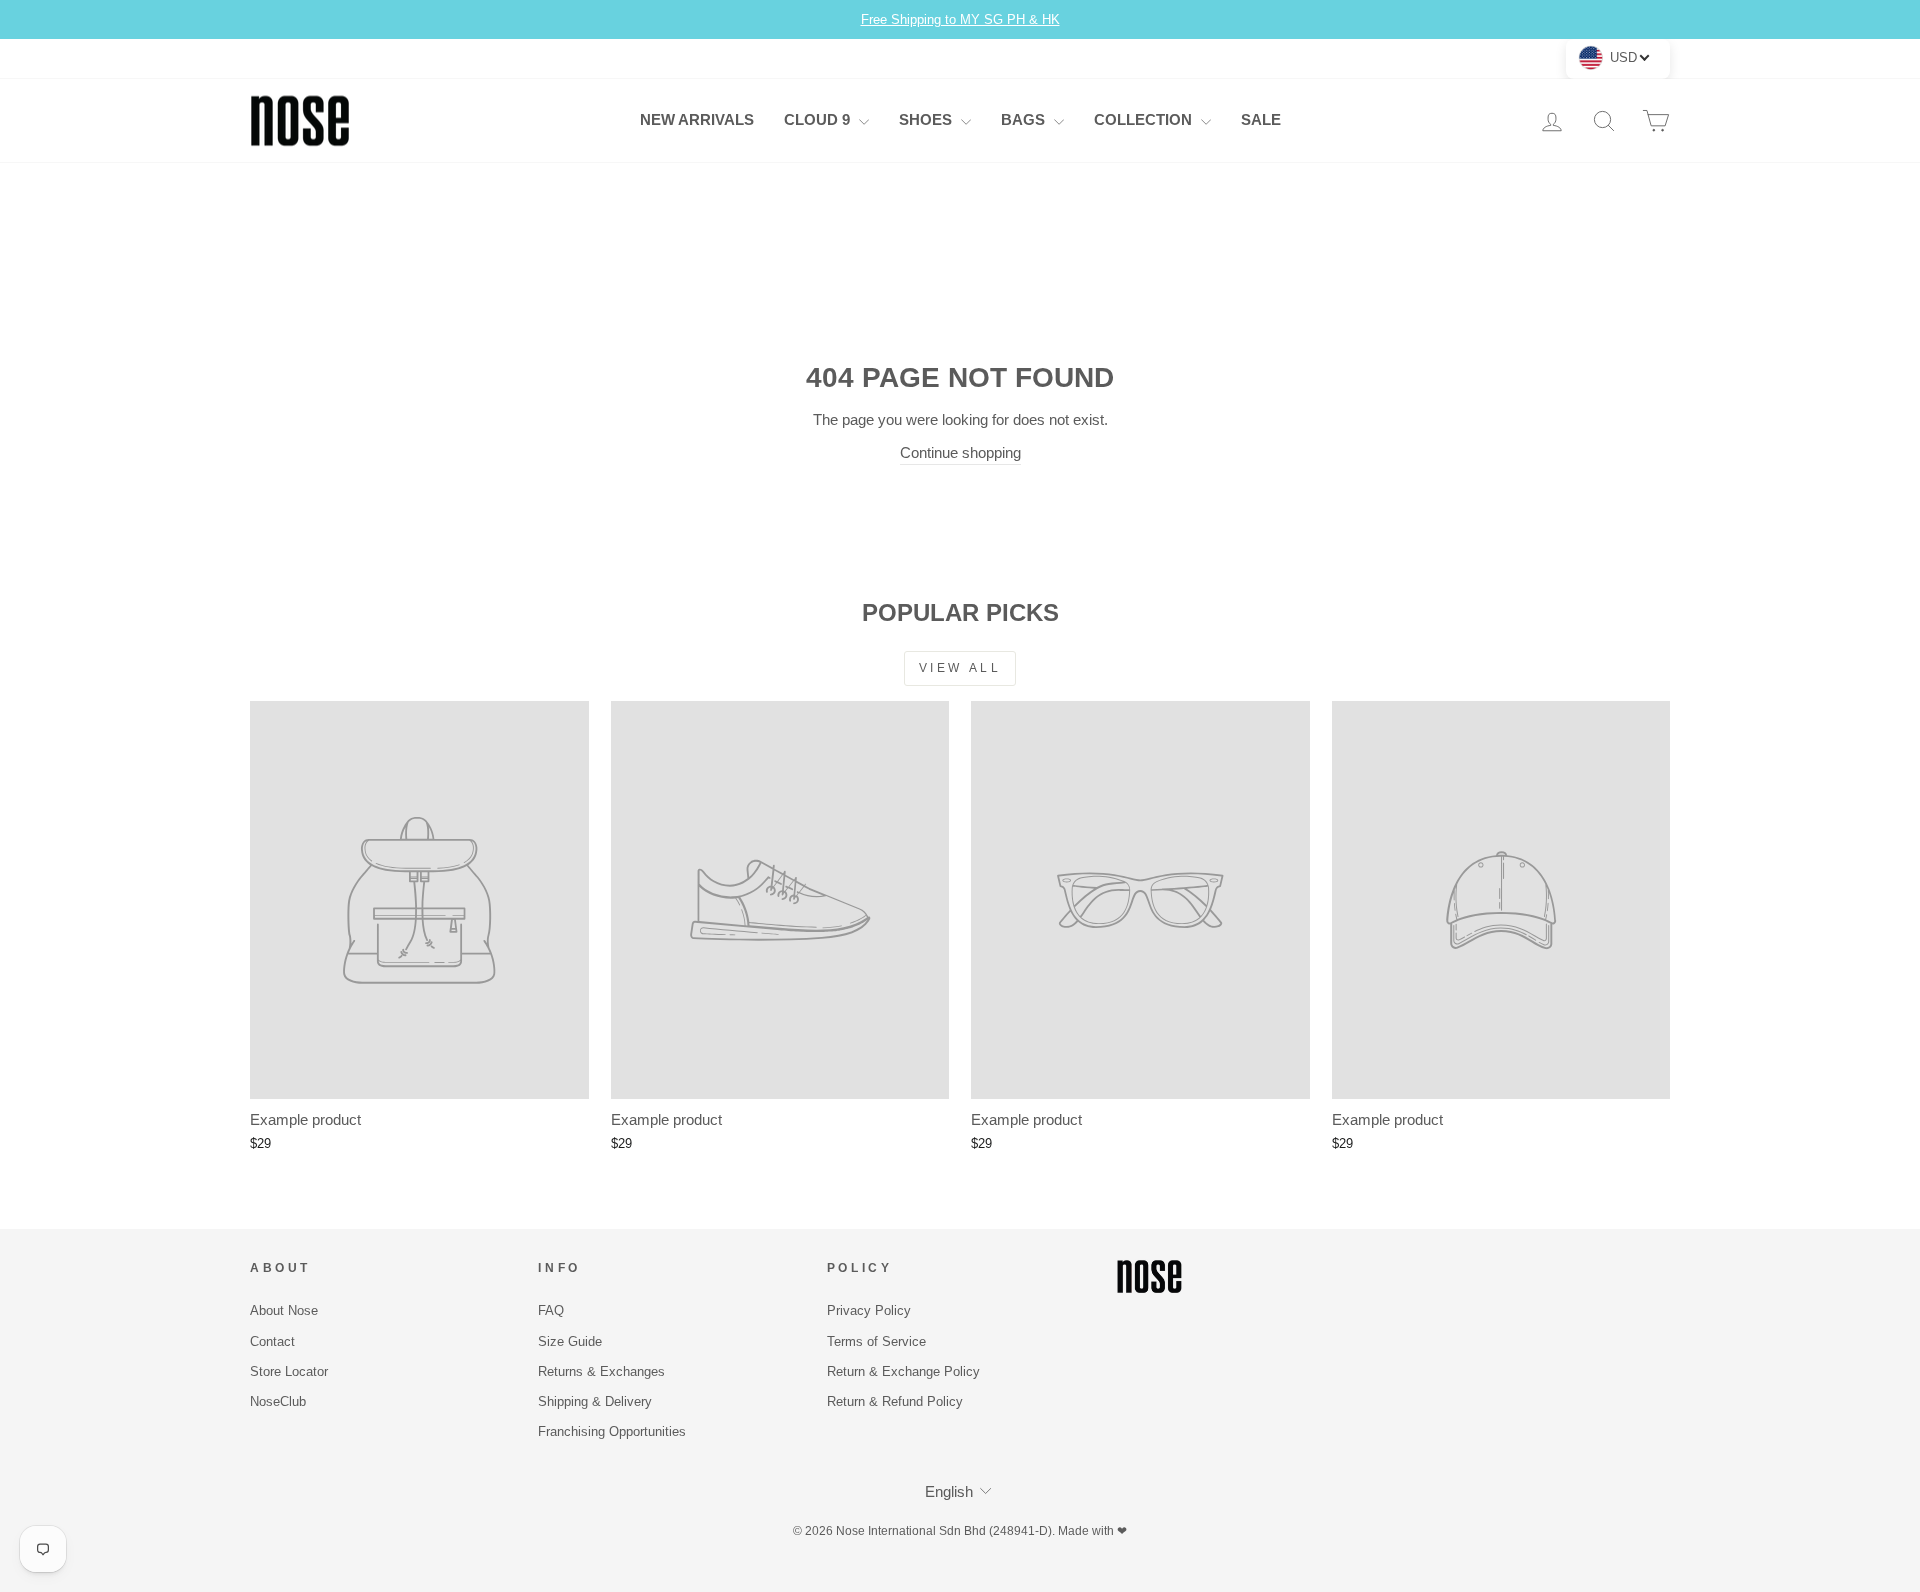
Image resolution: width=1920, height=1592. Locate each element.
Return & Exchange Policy (903, 1371)
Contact (272, 1341)
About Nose (284, 1310)
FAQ (551, 1310)
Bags (1025, 119)
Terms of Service (876, 1341)
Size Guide (570, 1341)
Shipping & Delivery (595, 1401)
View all (960, 668)
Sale (1261, 119)
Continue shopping (960, 452)
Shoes (927, 119)
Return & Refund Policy (895, 1401)
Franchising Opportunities (612, 1431)
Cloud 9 (819, 119)
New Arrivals (697, 119)
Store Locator (289, 1371)
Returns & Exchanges (601, 1371)
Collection (1145, 119)
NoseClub (278, 1401)
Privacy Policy (869, 1310)
